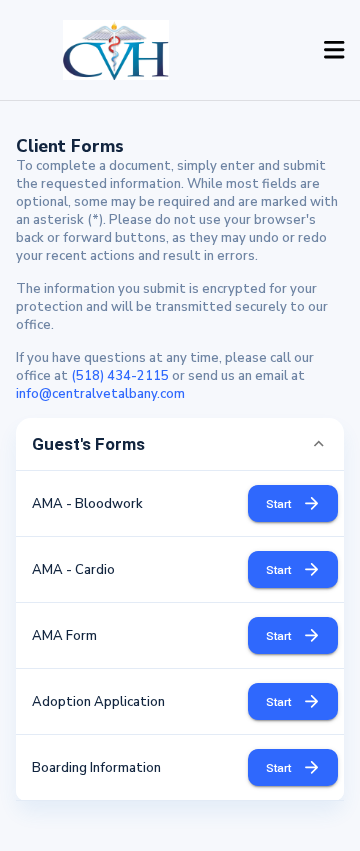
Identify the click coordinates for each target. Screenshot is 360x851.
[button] (180, 444)
